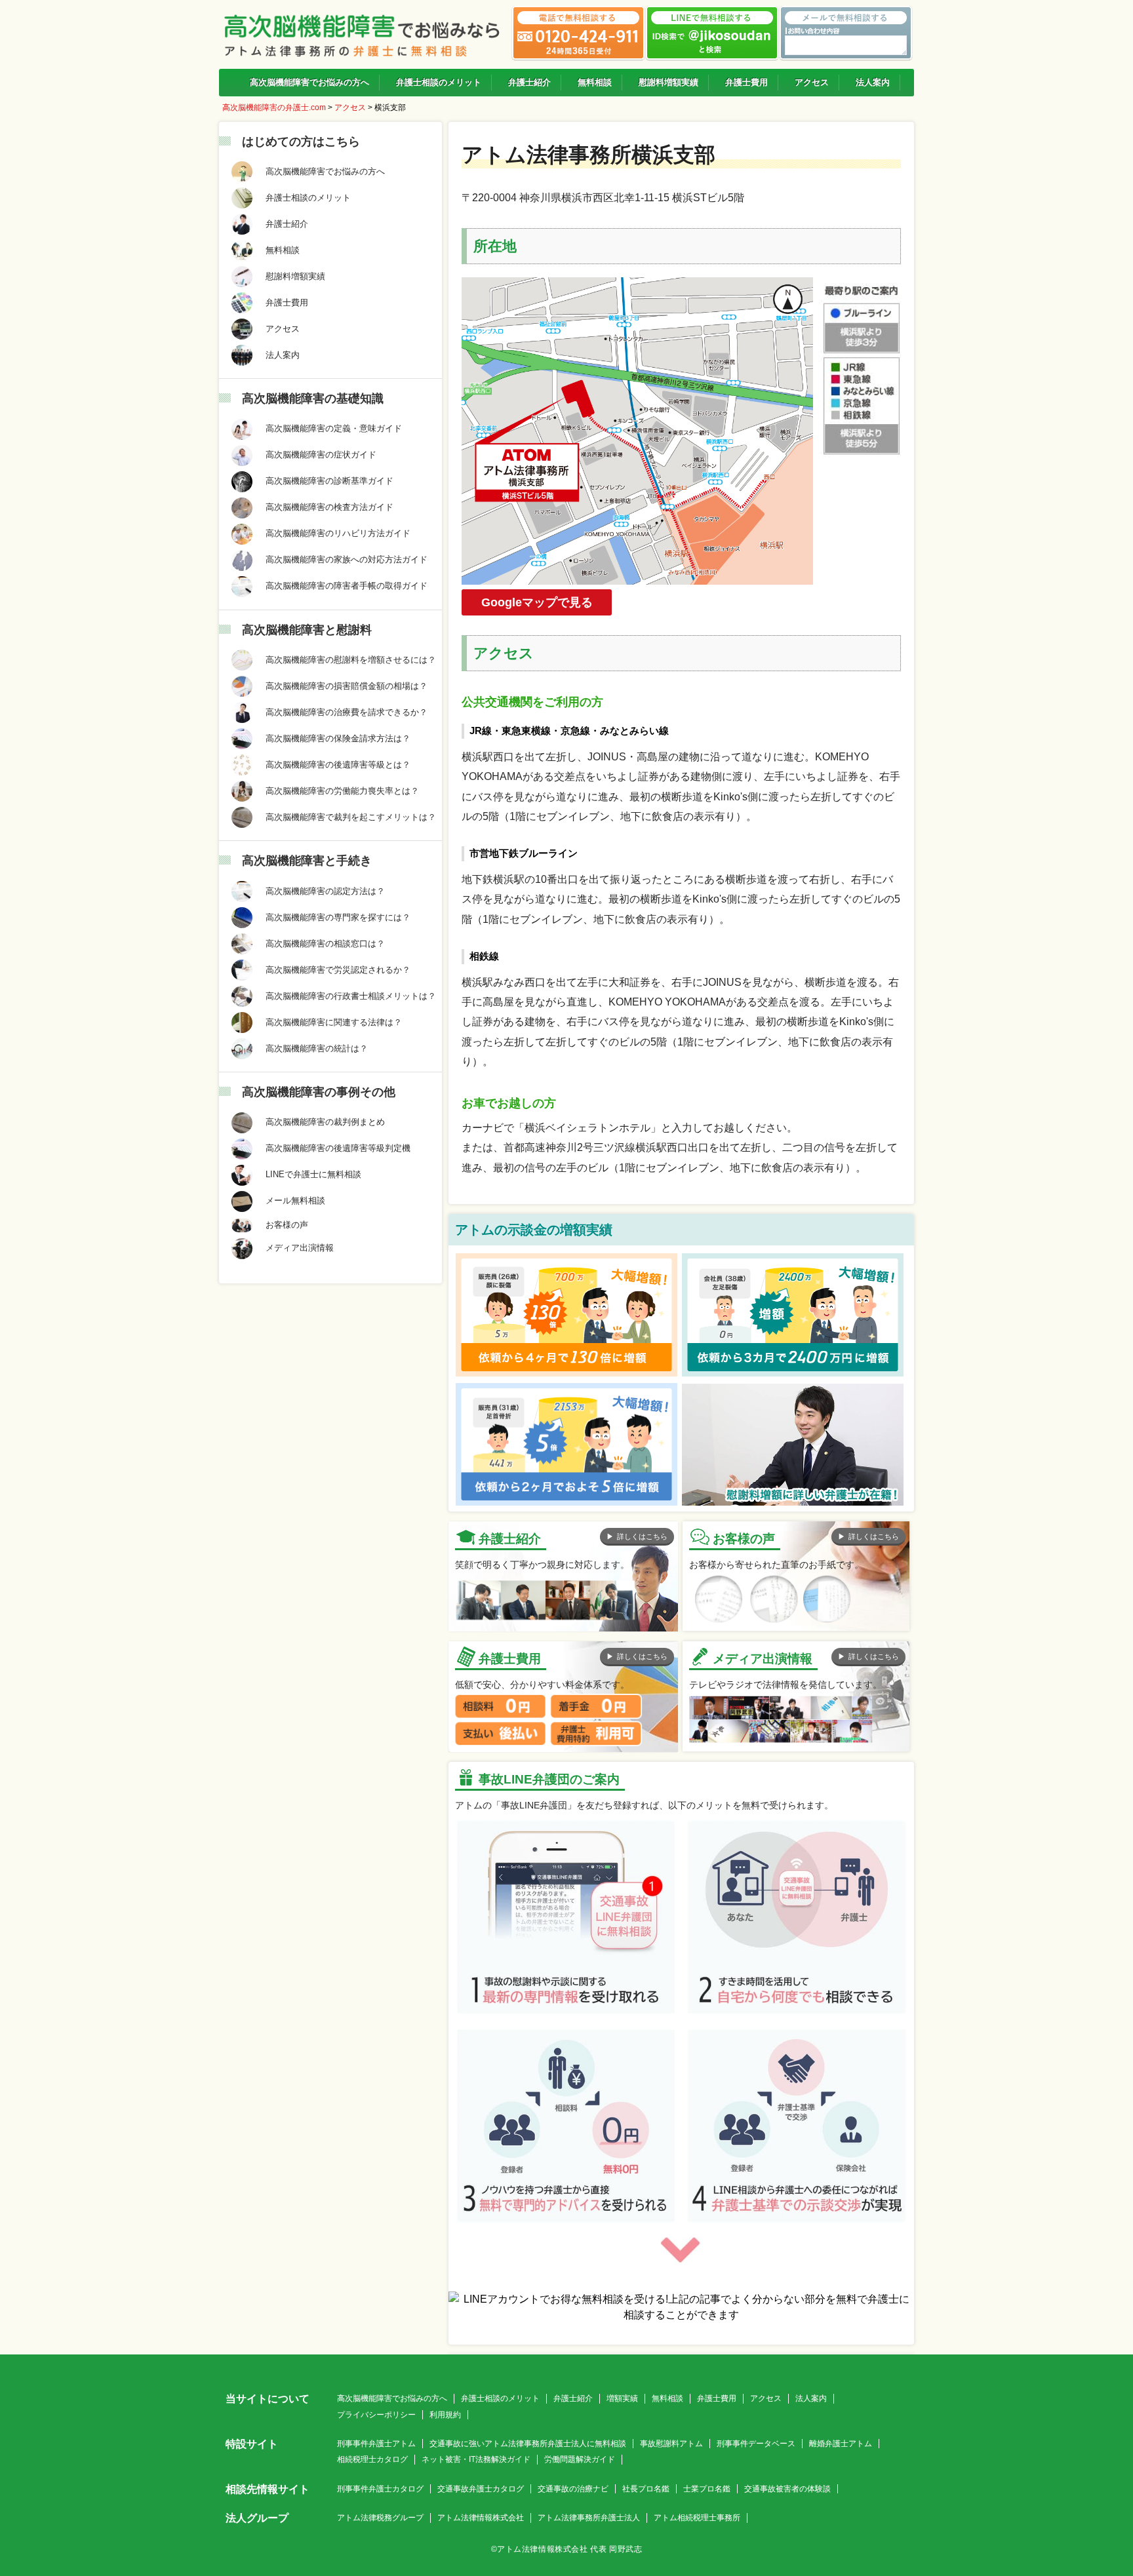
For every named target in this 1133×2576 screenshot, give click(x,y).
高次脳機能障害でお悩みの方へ (392, 2398)
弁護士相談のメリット (500, 2398)
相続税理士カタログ (372, 2459)
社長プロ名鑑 (646, 2489)
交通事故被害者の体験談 (787, 2489)
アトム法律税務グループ (380, 2518)
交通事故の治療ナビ (573, 2489)
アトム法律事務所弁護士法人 (589, 2518)
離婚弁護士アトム (841, 2444)
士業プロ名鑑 (707, 2489)
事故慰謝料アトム (671, 2444)
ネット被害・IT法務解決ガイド (476, 2459)
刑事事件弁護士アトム (376, 2444)
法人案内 (811, 2398)
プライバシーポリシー (376, 2415)
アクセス (766, 2398)
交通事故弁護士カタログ (481, 2489)
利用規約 (445, 2415)
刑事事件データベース (756, 2444)
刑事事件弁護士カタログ (380, 2489)
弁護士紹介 (573, 2398)
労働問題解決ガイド (580, 2459)
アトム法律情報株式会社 (481, 2518)
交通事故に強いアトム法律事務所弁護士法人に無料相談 (528, 2444)
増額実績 (622, 2398)
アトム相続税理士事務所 (697, 2518)
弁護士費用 (717, 2398)
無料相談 (667, 2398)
